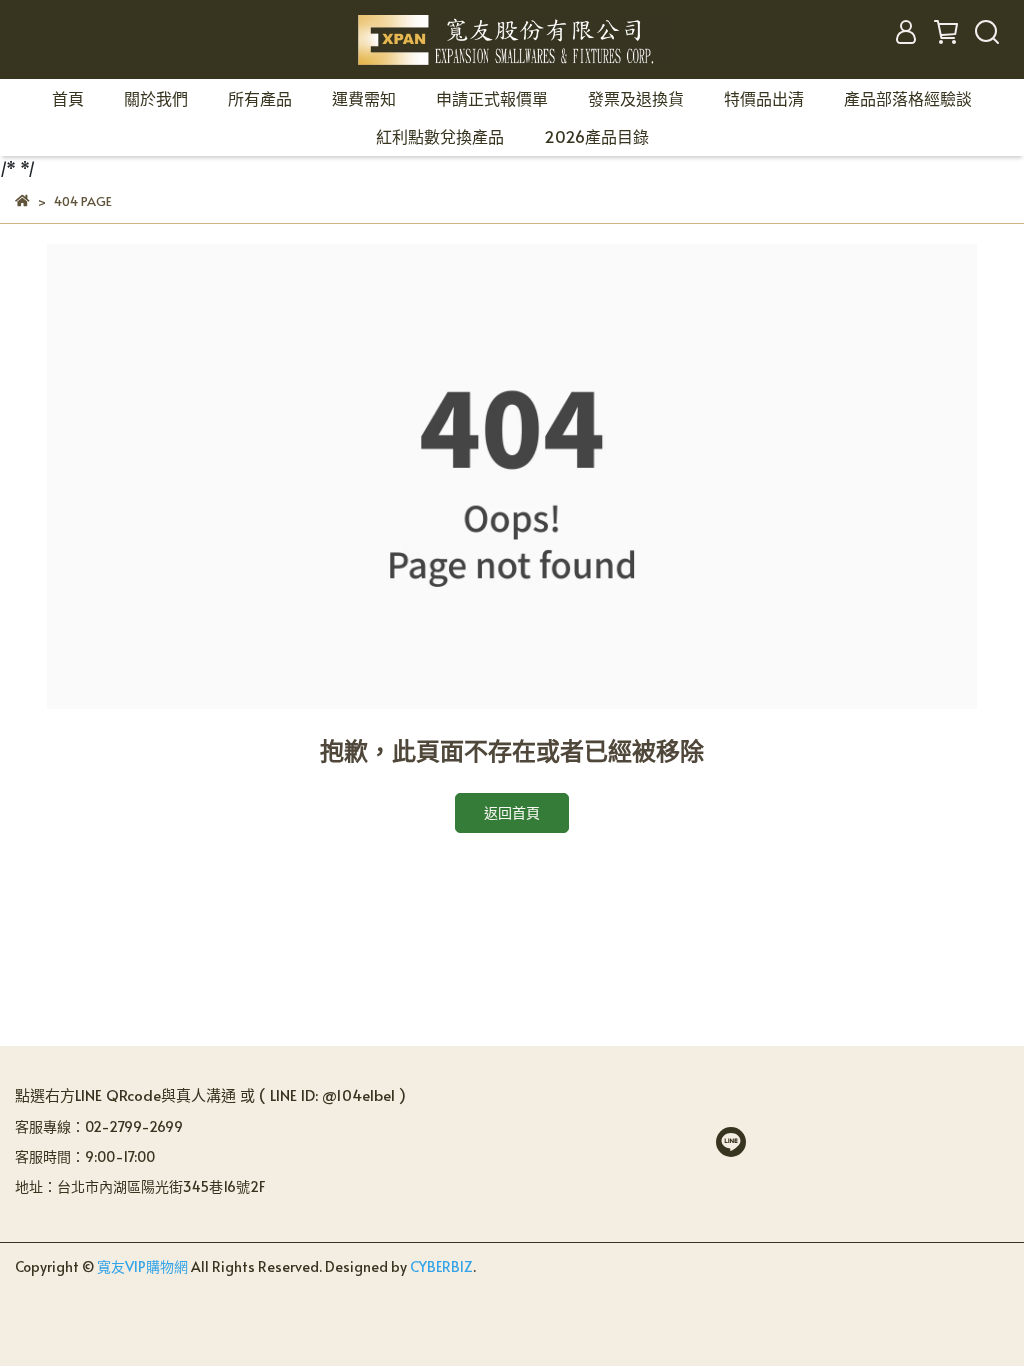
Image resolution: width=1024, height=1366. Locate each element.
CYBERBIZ (441, 1266)
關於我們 (156, 98)
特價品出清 (764, 98)
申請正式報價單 (492, 98)
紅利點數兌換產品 (440, 136)
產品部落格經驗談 (908, 98)
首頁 (68, 98)
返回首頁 (512, 812)
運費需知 (364, 98)
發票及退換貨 (636, 98)
